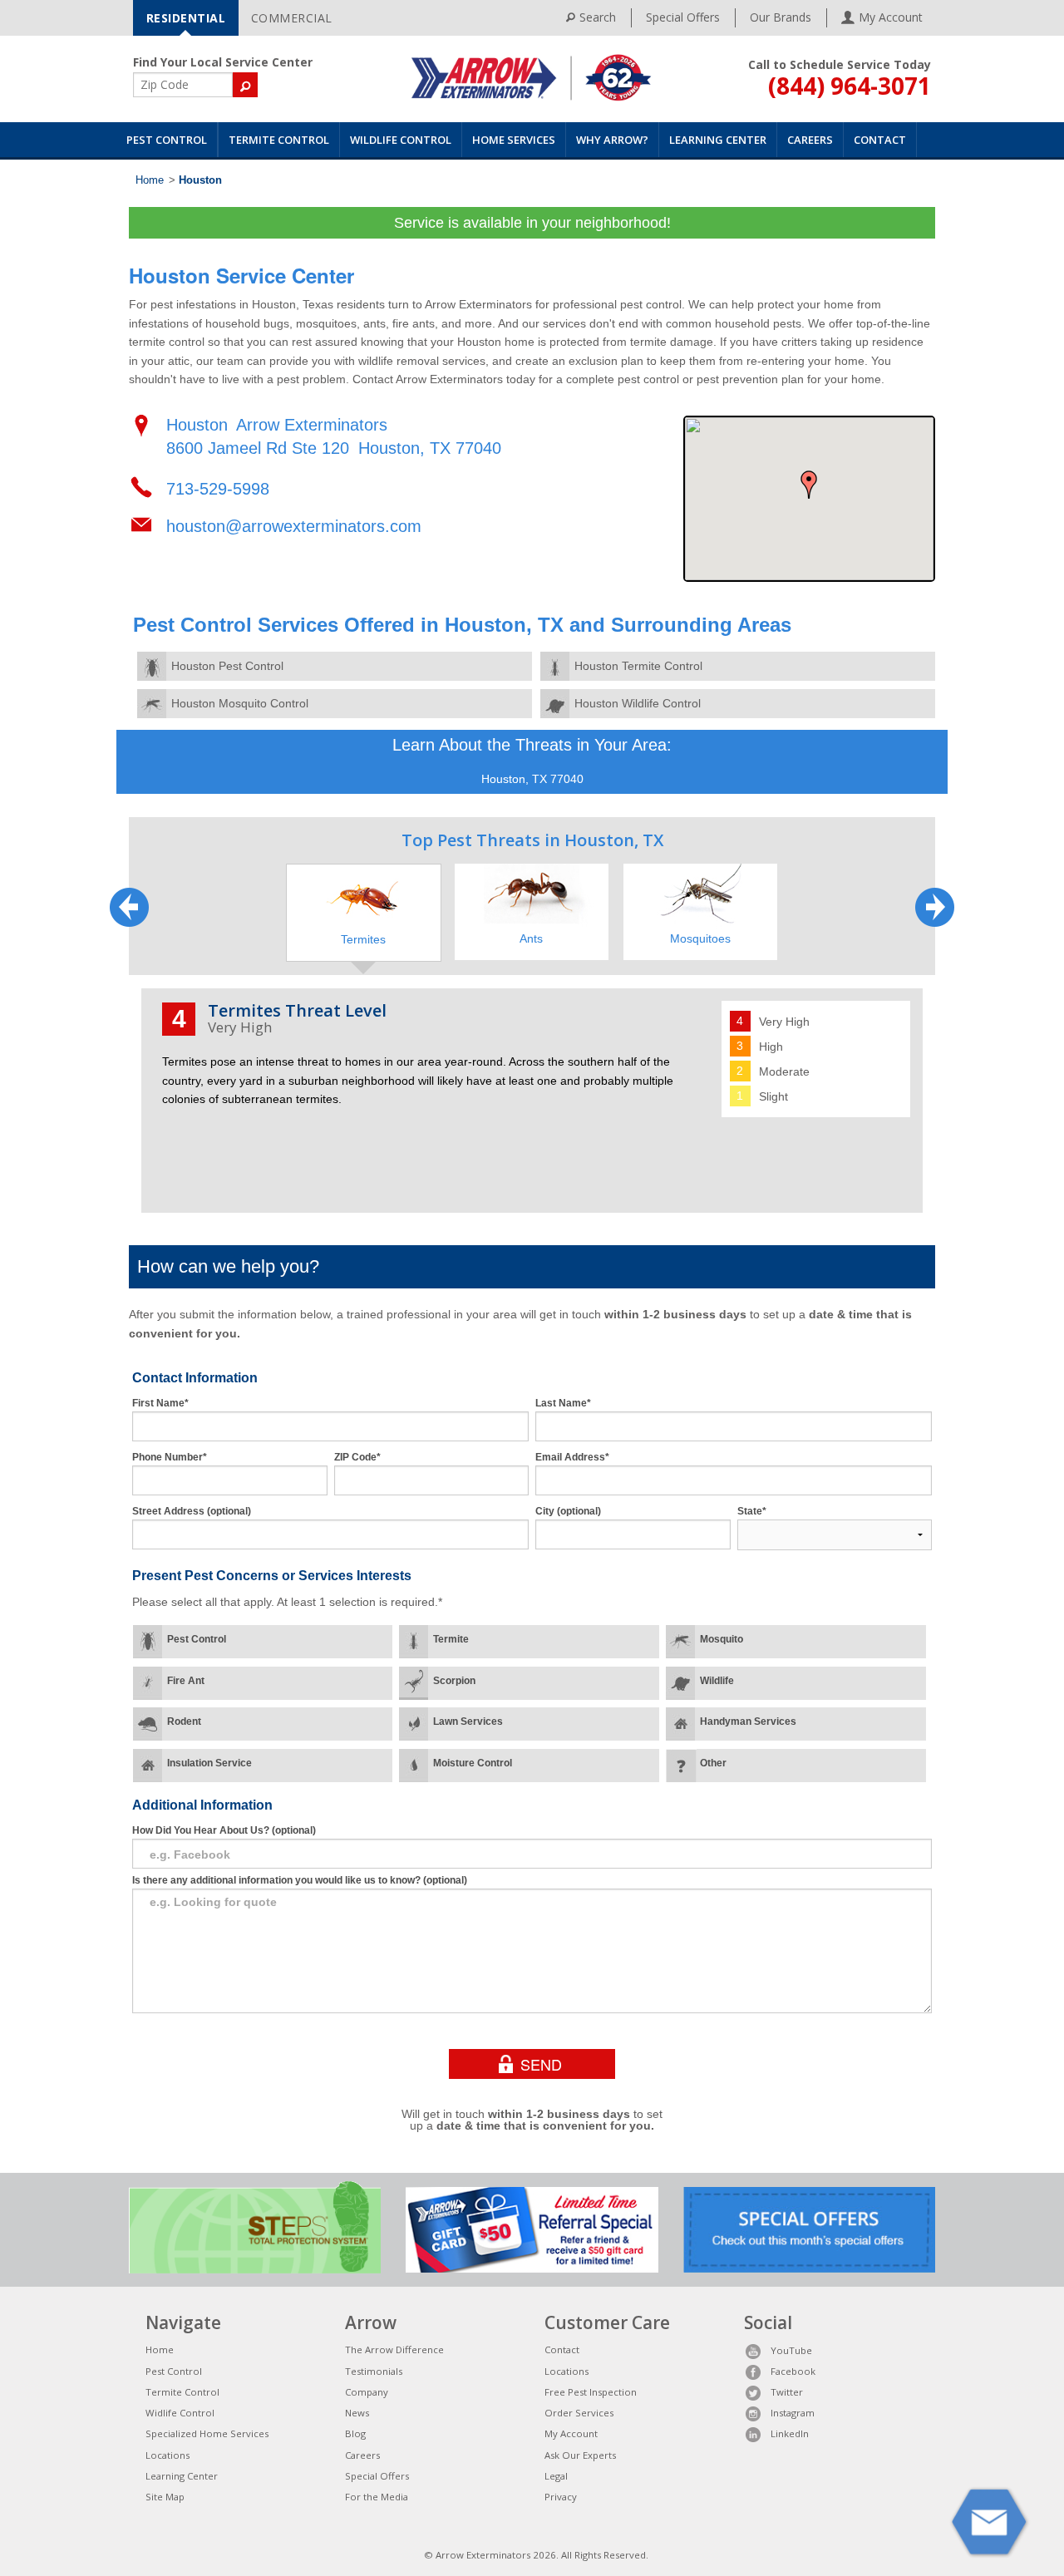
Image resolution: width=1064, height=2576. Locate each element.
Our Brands (781, 17)
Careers (810, 140)
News (357, 2413)
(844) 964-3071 (850, 86)
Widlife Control (180, 2413)
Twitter (787, 2392)
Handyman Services (748, 1721)
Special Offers (683, 17)
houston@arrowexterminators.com (294, 526)
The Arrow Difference (394, 2349)
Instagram (793, 2413)
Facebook (793, 2371)
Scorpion (454, 1681)
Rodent (184, 1721)
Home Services (514, 140)
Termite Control (279, 140)
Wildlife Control (401, 140)
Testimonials (374, 2371)
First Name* (160, 1403)
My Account (571, 2433)
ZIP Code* (357, 1457)
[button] (809, 485)
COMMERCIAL (292, 18)
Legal (556, 2476)
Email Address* (572, 1457)
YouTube (791, 2350)
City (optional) (568, 1511)
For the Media (377, 2497)
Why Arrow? (612, 140)
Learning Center (718, 140)
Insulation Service (209, 1763)
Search (598, 17)
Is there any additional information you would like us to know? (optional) (300, 1880)
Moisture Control (473, 1763)
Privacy (561, 2497)
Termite (451, 1639)
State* (752, 1511)
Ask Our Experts (580, 2455)
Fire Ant (186, 1681)
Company (367, 2392)
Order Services (579, 2413)
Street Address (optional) (192, 1511)
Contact (880, 140)
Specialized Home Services (207, 2433)
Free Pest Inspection (591, 2392)
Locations (167, 2455)
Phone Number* (170, 1457)
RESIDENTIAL (186, 18)
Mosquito (722, 1639)
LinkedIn (790, 2433)
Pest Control (167, 140)
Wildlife (717, 1681)
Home (150, 180)
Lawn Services (468, 1721)
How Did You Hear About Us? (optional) (224, 1830)
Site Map (165, 2497)
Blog (355, 2433)
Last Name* (563, 1403)
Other (713, 1763)
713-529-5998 (218, 489)
